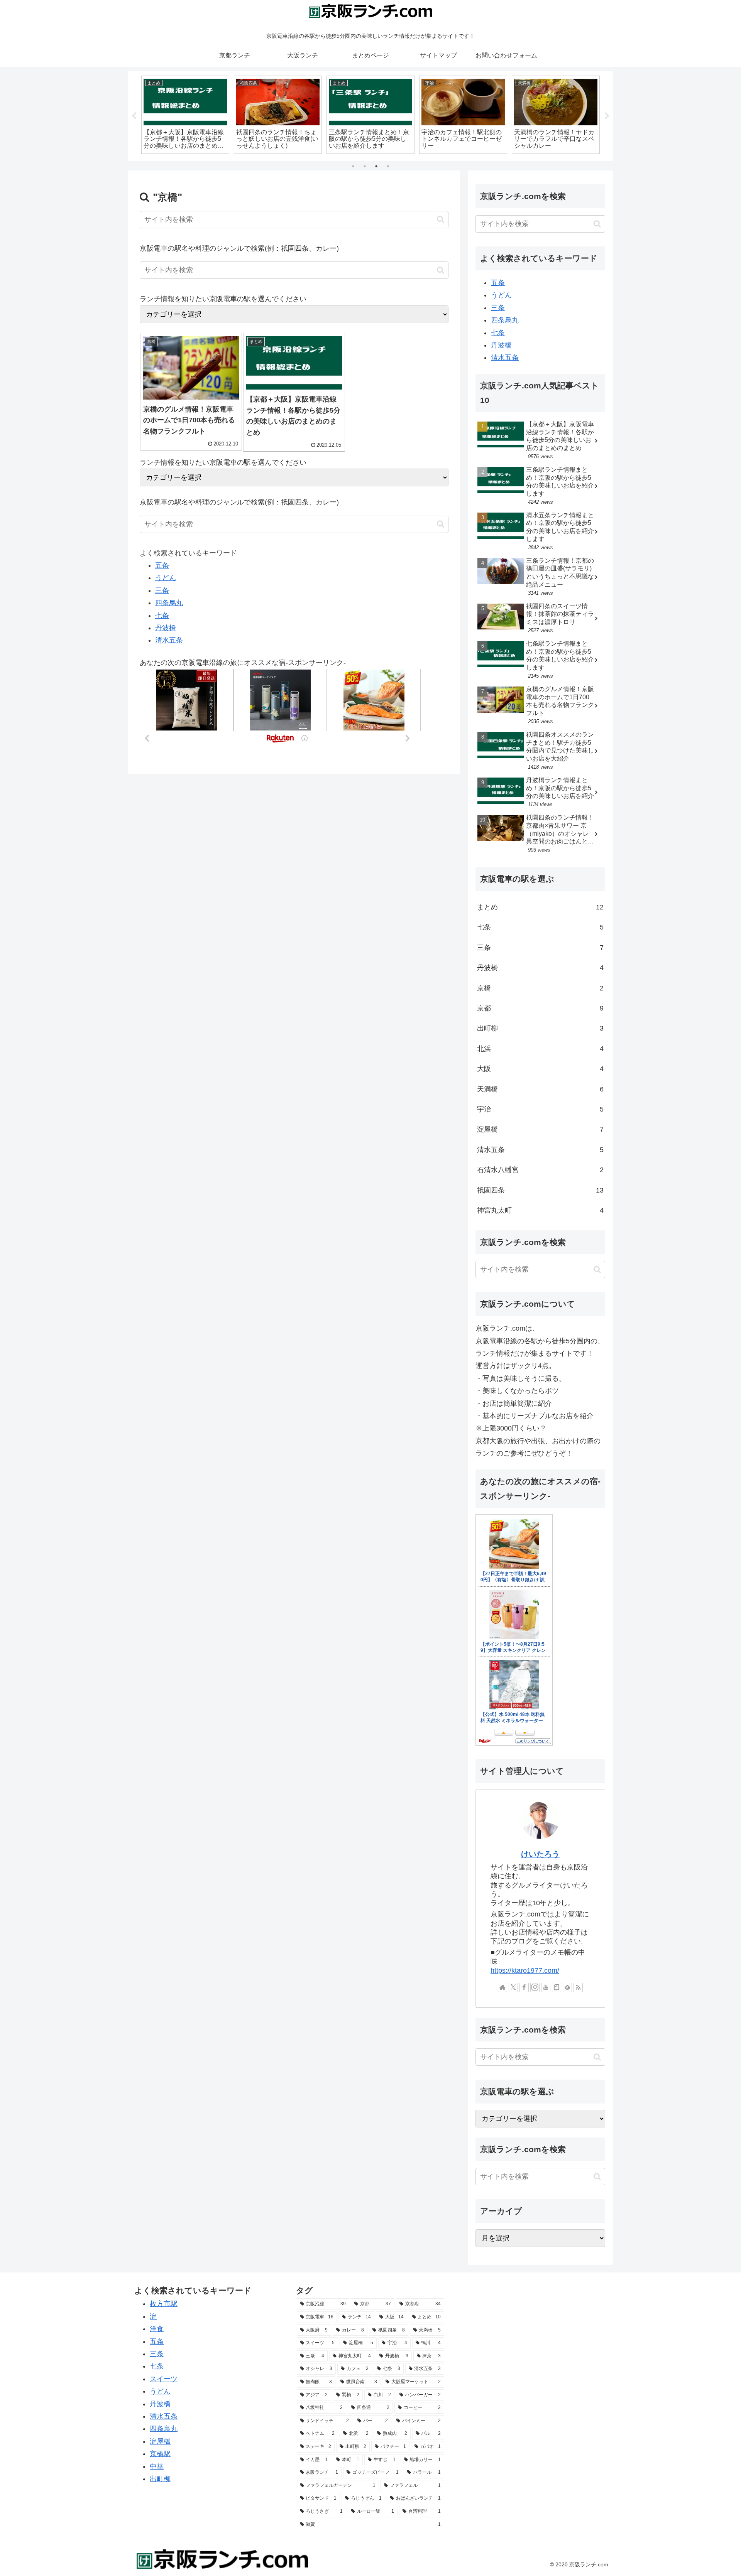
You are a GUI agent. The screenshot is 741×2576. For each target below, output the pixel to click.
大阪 (540, 1069)
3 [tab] (376, 166)
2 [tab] (365, 166)
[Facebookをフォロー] (524, 1987)
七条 (162, 616)
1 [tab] (353, 166)
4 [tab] (388, 166)
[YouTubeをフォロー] (546, 1987)
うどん (166, 578)
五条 (162, 565)
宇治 (540, 1109)
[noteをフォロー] (557, 1987)
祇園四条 (540, 1190)
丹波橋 (166, 628)
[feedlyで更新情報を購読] (567, 1987)
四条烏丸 (169, 603)
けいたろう (540, 1854)
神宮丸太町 (540, 1210)
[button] (441, 219)
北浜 (540, 1049)
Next (607, 116)
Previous (134, 116)
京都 (540, 1008)
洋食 (157, 2329)
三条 (162, 590)
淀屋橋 (540, 1129)
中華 (157, 2466)
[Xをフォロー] (513, 1987)
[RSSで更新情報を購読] (578, 1987)
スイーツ (164, 2379)
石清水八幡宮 (540, 1170)
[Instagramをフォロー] (535, 1987)
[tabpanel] (185, 115)
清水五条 (169, 640)
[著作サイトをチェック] (502, 1987)
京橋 (540, 988)
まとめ (540, 907)
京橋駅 (160, 2454)
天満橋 (540, 1089)
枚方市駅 (164, 2304)
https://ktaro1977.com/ (525, 1970)
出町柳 (540, 1028)
